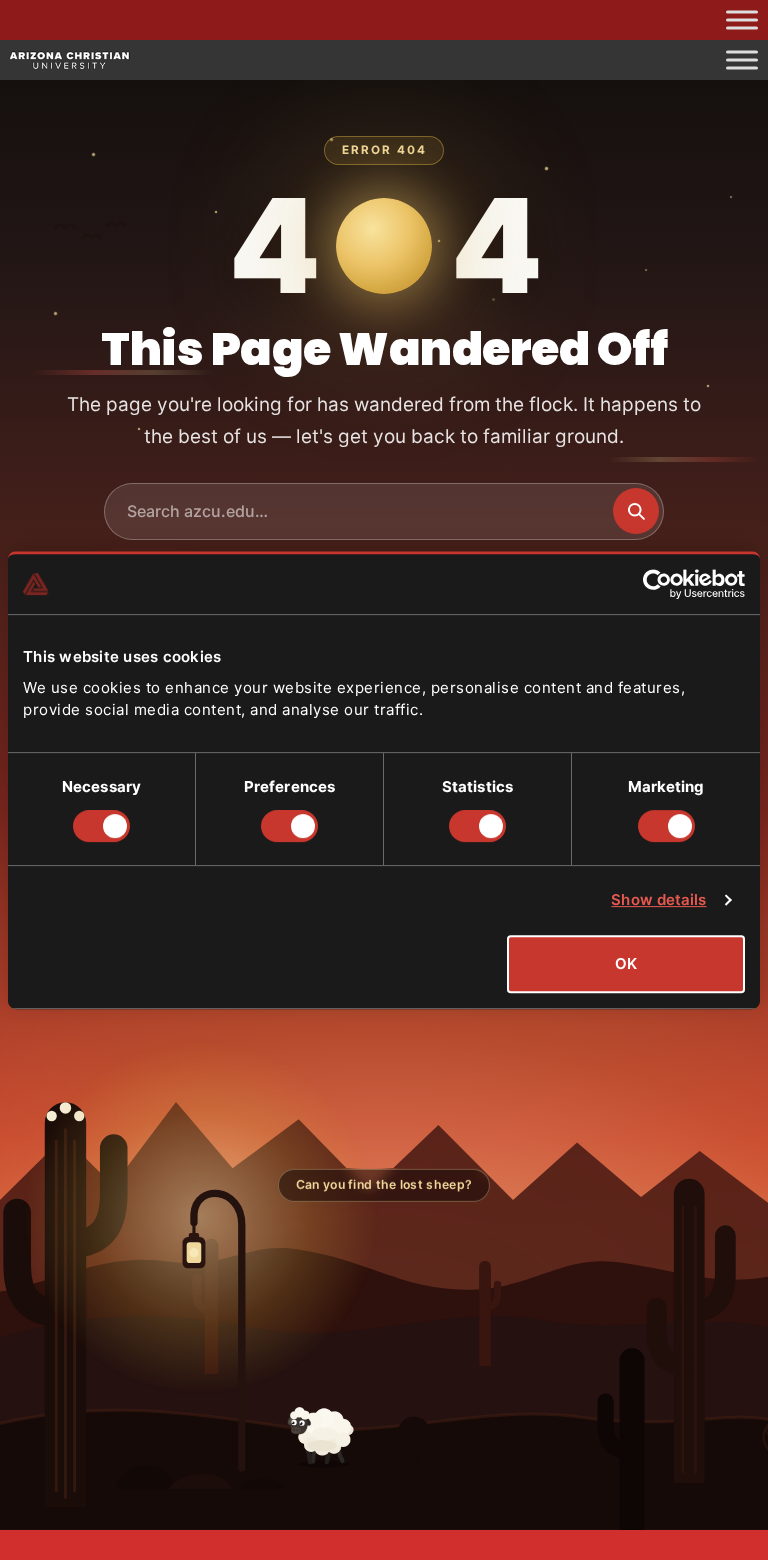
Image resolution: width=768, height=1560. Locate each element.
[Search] (636, 511)
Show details (658, 899)
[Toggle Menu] (742, 19)
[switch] (289, 826)
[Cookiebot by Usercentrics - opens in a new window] (657, 584)
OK (626, 963)
